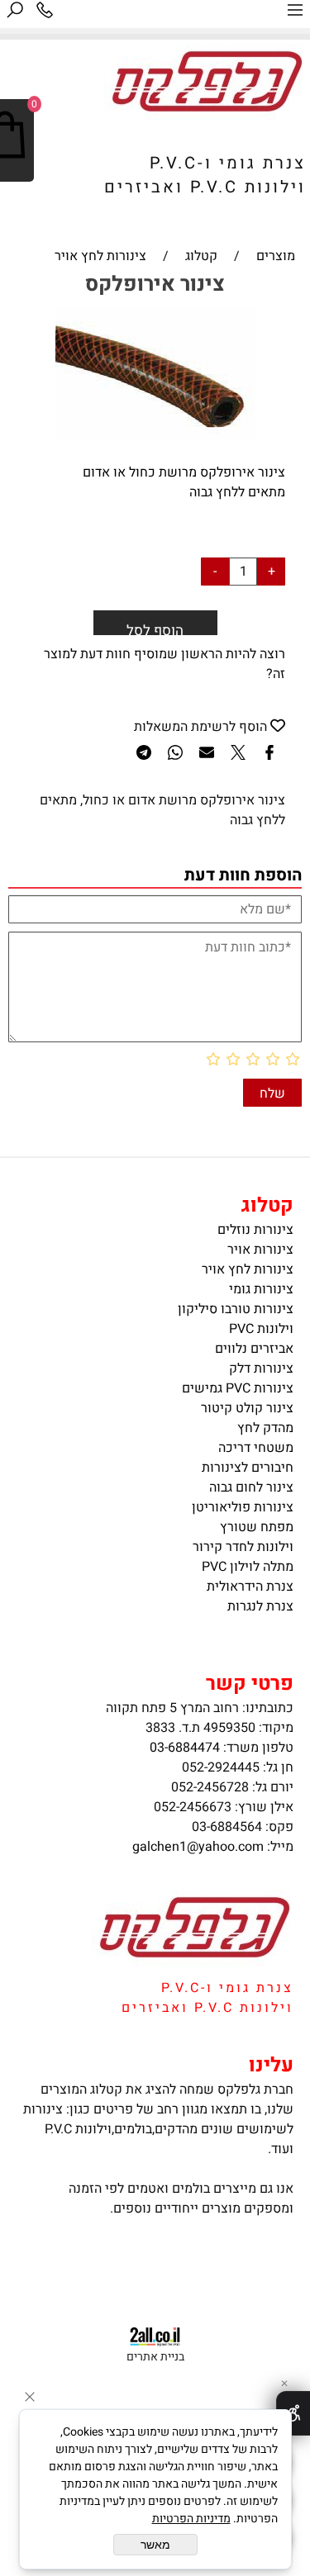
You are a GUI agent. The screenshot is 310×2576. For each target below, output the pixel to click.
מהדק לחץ (265, 1428)
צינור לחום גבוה (251, 1487)
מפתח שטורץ (257, 1527)
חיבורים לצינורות (248, 1468)
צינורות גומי (261, 1289)
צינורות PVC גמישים (238, 1388)
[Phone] (45, 14)
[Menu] (295, 14)
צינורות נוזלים (255, 1230)
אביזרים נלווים (254, 1349)
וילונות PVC (261, 1329)
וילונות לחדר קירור (243, 1547)
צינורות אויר (260, 1250)
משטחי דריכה (256, 1448)
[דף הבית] (205, 116)
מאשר (155, 2545)
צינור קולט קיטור (247, 1408)
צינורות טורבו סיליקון (236, 1309)
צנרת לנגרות (260, 1606)
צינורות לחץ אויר (248, 1269)
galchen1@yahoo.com (198, 1847)
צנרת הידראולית (250, 1587)
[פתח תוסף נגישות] (293, 2413)
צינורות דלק (261, 1369)
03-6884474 (185, 1748)
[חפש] (15, 14)
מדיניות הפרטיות (191, 2519)
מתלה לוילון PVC (248, 1567)
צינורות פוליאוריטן (243, 1507)
